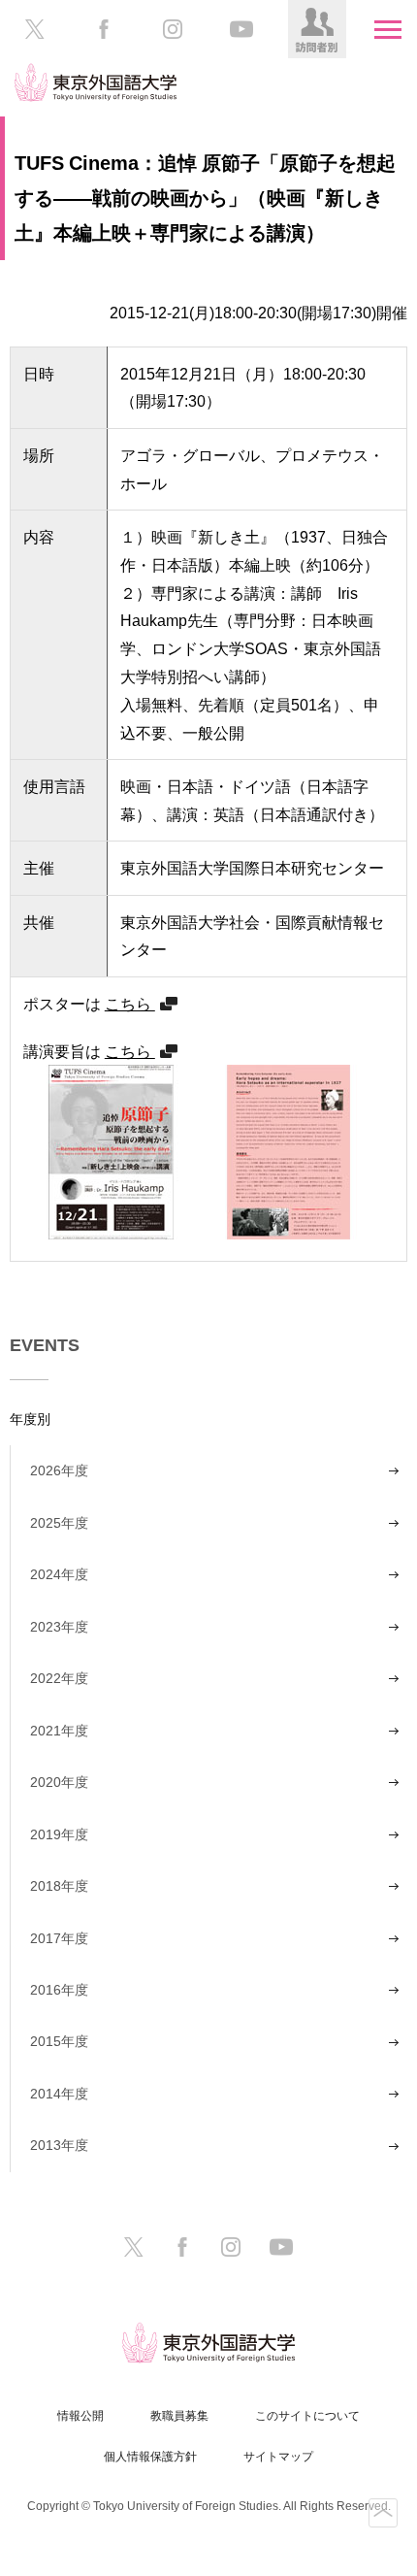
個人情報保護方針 (150, 2457)
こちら (130, 1004)
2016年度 (59, 1990)
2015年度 (59, 2041)
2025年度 (59, 1523)
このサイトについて (307, 2416)
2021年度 (59, 1731)
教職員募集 (179, 2416)
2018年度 (59, 1886)
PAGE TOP (383, 2513)
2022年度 (59, 1678)
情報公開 (80, 2416)
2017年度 (59, 1938)
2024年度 (59, 1574)
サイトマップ (278, 2457)
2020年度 (59, 1782)
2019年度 (59, 1834)
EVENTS (45, 1345)
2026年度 (59, 1470)
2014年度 (59, 2094)
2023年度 (59, 1627)
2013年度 (59, 2145)
